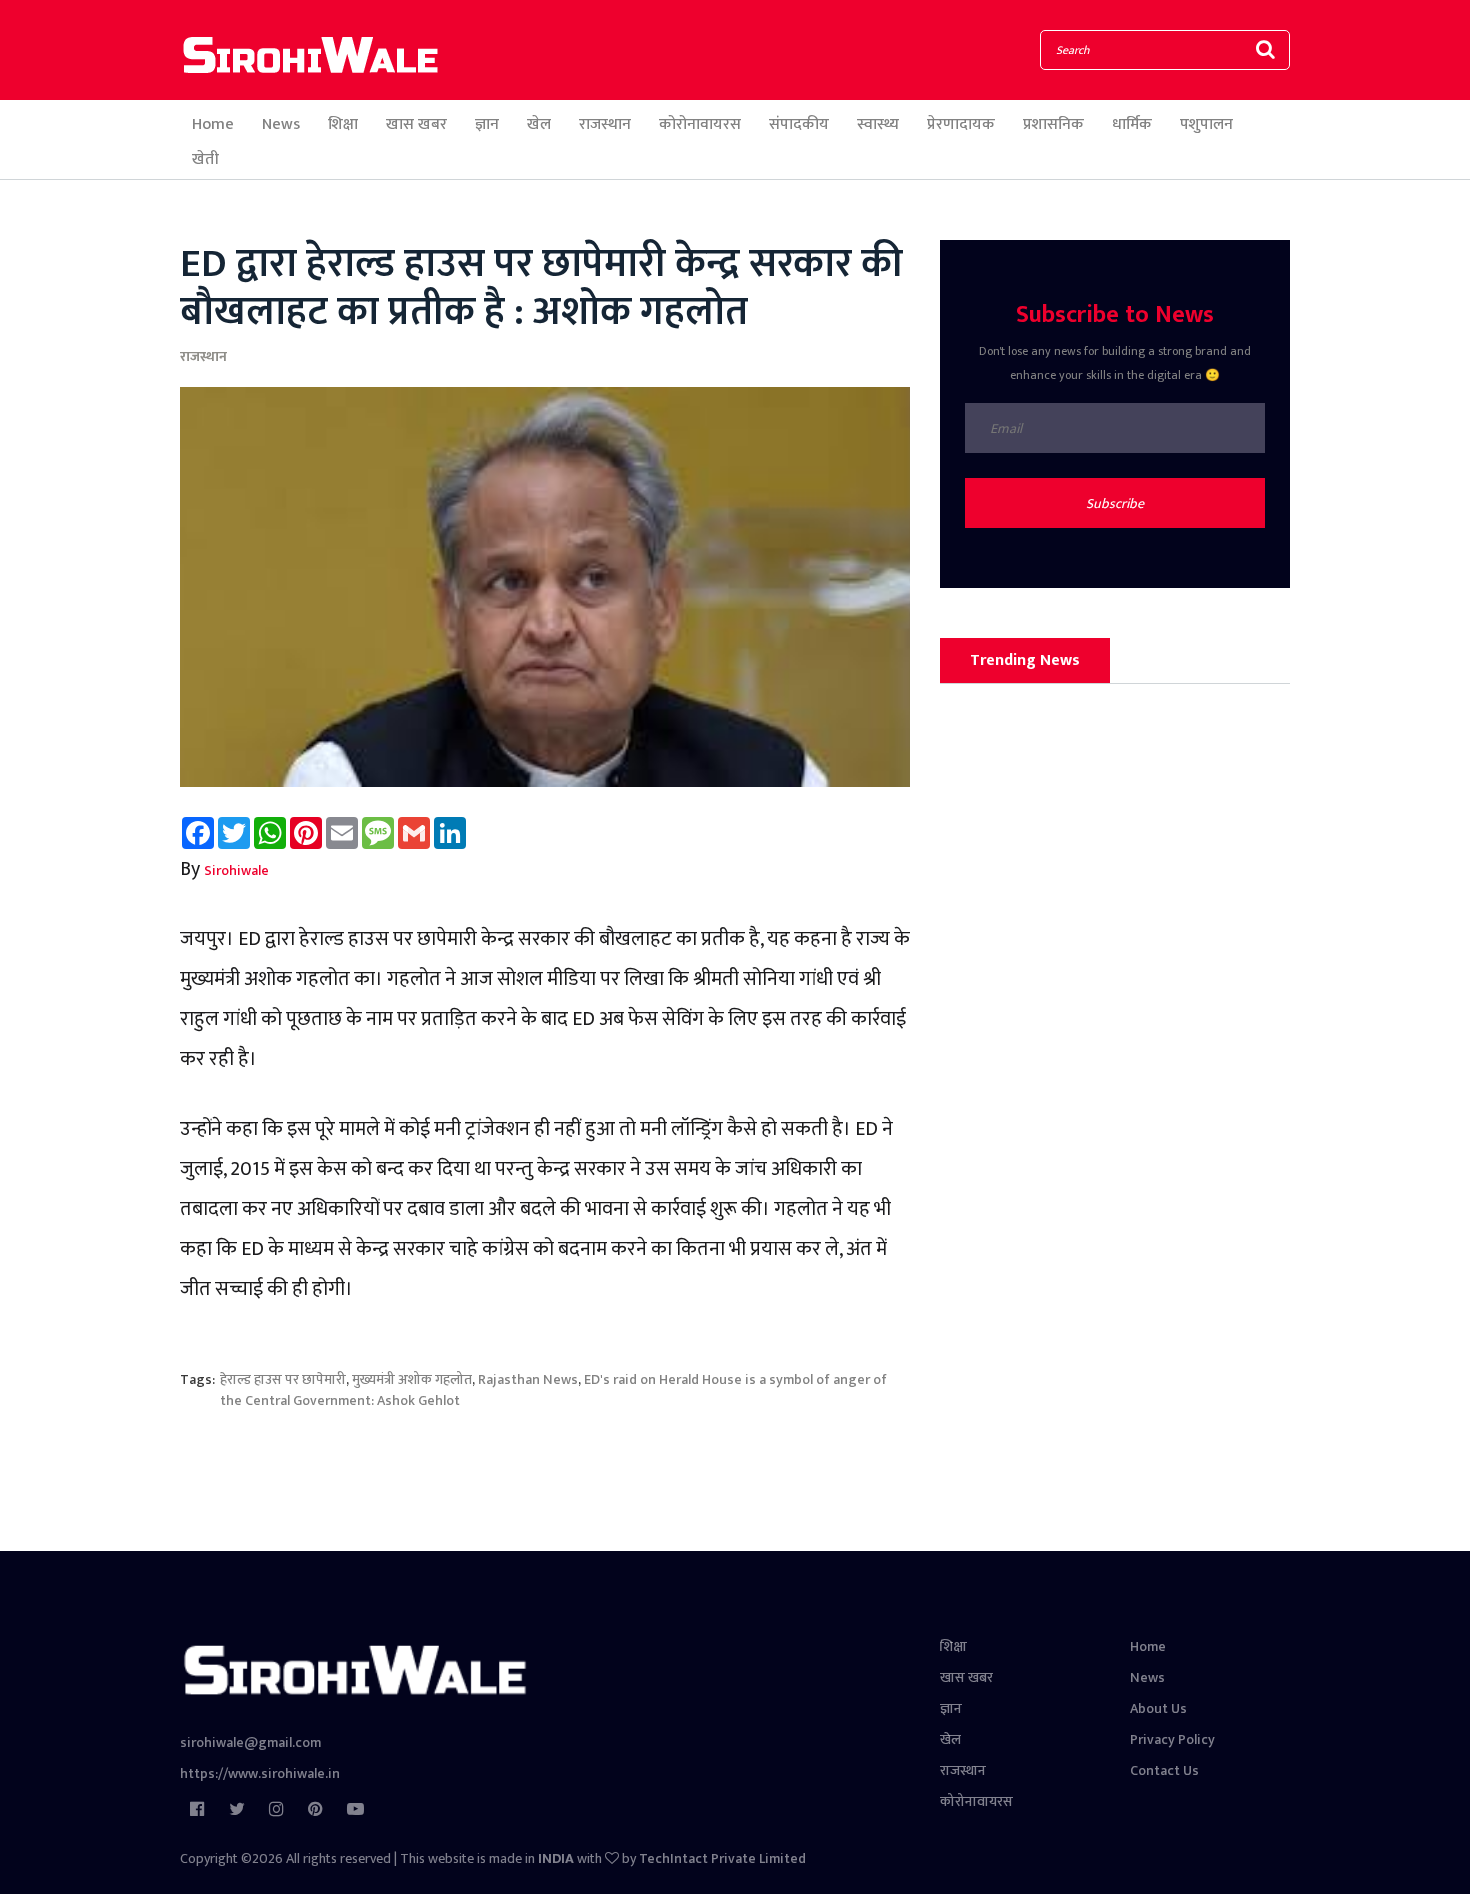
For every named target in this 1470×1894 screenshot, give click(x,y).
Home (213, 124)
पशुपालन (1206, 124)
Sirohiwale (236, 870)
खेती (205, 159)
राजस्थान (605, 124)
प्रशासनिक (1053, 124)
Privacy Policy (1172, 1739)
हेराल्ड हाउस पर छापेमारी (283, 1379)
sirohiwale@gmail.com (250, 1742)
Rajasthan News (528, 1379)
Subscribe (1115, 503)
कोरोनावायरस (700, 124)
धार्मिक (1132, 124)
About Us (1158, 1708)
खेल (539, 124)
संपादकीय (799, 124)
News (281, 124)
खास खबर (416, 124)
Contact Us (1164, 1770)
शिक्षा (343, 124)
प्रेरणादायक (961, 124)
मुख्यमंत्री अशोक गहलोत (412, 1379)
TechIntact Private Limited (722, 1858)
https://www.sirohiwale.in (260, 1773)
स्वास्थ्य (878, 124)
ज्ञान (487, 124)
